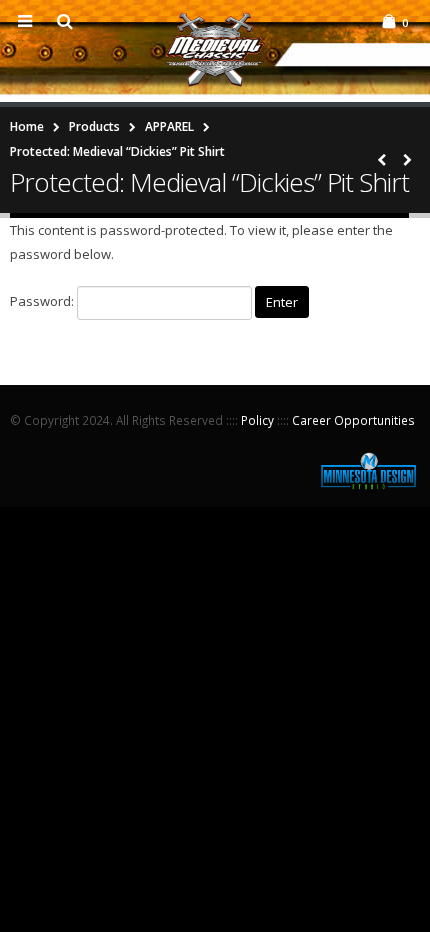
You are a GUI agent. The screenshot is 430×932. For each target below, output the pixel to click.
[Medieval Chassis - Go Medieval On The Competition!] (215, 50)
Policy (257, 420)
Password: (43, 302)
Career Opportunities (353, 420)
